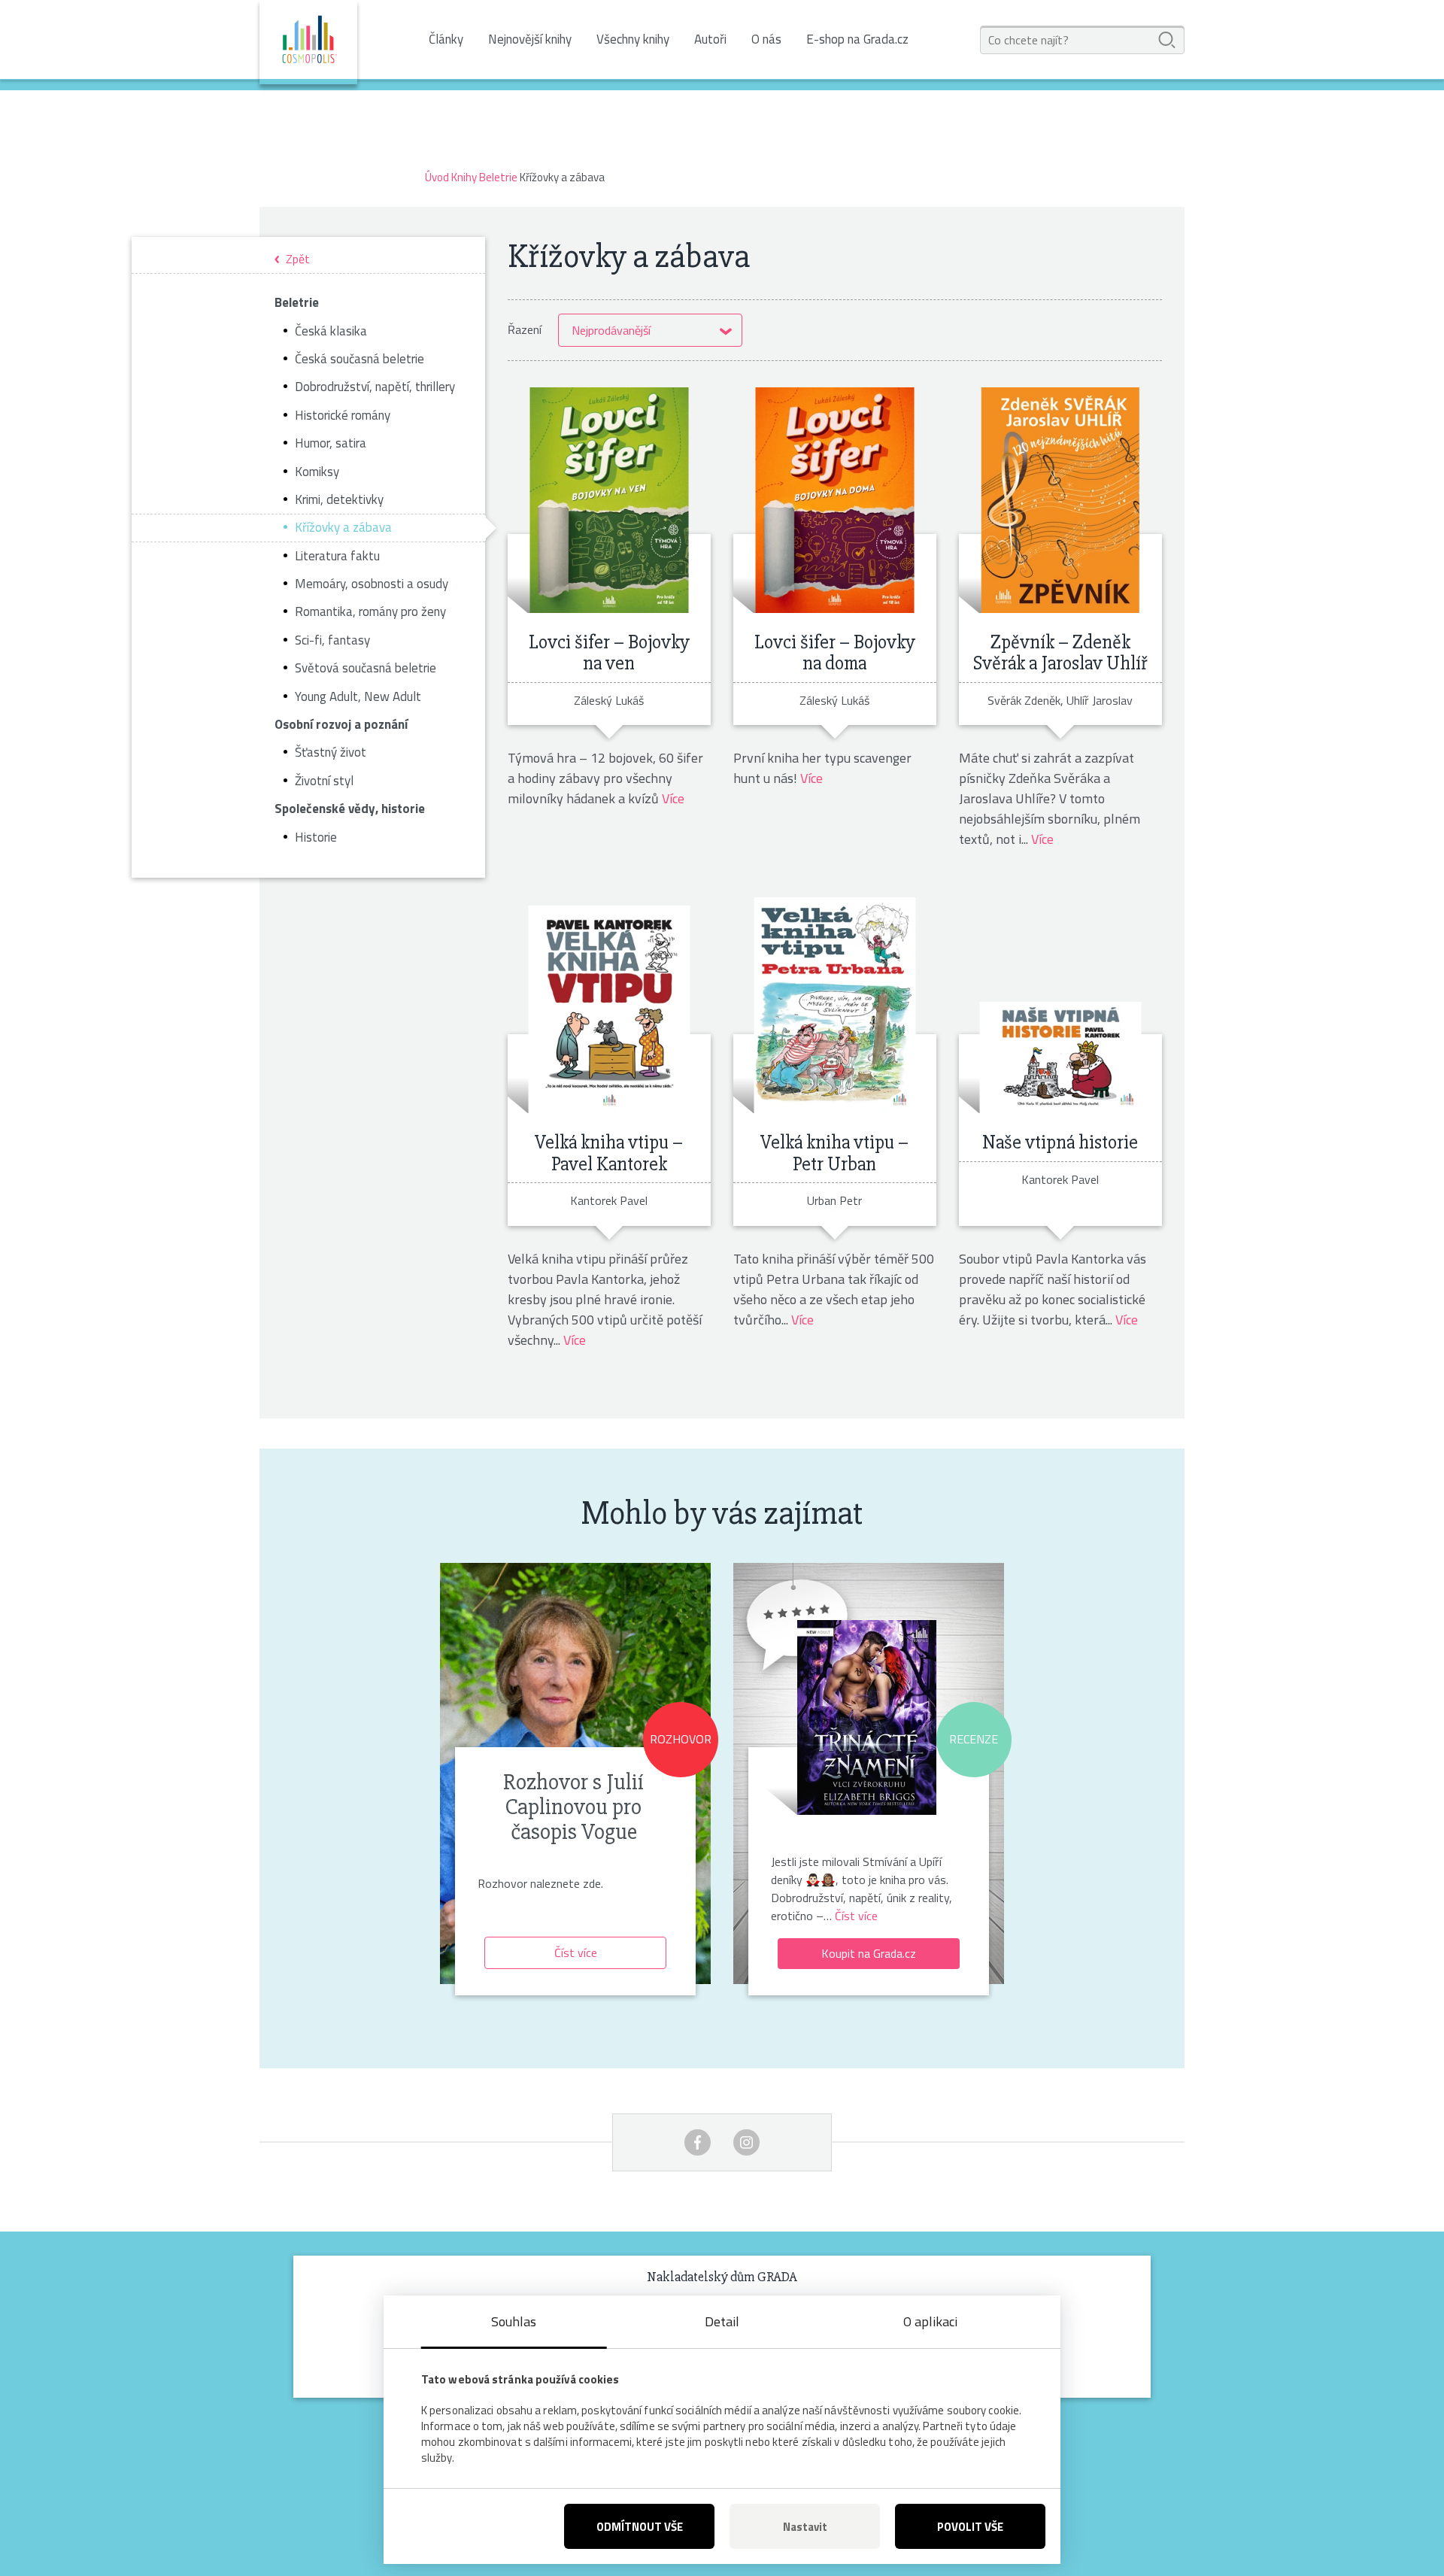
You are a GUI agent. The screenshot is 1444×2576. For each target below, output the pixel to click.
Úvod (437, 177)
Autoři (710, 39)
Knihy (464, 177)
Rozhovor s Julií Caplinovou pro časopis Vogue (573, 1807)
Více (673, 798)
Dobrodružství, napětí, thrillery (375, 387)
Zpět (298, 260)
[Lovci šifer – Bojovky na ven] (609, 500)
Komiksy (317, 472)
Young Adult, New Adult (358, 696)
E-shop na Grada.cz (857, 39)
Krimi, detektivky (339, 499)
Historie (316, 837)
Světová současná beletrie (366, 668)
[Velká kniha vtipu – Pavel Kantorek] (609, 1000)
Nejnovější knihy (530, 39)
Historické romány (343, 415)
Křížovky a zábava (343, 527)
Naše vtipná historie (1060, 1142)
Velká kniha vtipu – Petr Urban (834, 1153)
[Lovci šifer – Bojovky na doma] (834, 500)
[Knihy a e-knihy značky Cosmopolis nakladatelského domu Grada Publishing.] (308, 42)
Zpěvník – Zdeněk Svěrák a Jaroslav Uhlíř (1060, 653)
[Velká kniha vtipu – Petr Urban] (834, 1000)
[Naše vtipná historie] (1060, 1000)
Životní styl (324, 781)
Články (446, 39)
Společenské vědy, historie (350, 809)
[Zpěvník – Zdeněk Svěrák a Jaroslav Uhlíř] (1060, 500)
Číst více (576, 1952)
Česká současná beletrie (359, 359)
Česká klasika (331, 331)
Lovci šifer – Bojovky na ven (609, 653)
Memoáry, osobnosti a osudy (372, 584)
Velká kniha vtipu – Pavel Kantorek (609, 1153)
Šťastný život (331, 752)
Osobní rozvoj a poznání (341, 724)
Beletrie (498, 177)
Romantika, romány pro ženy (370, 611)
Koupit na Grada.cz (869, 1953)
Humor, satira (331, 443)
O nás (766, 39)
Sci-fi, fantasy (332, 640)
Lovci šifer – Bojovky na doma (835, 653)
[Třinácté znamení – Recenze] (867, 1712)
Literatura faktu (337, 556)
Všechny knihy (633, 39)
